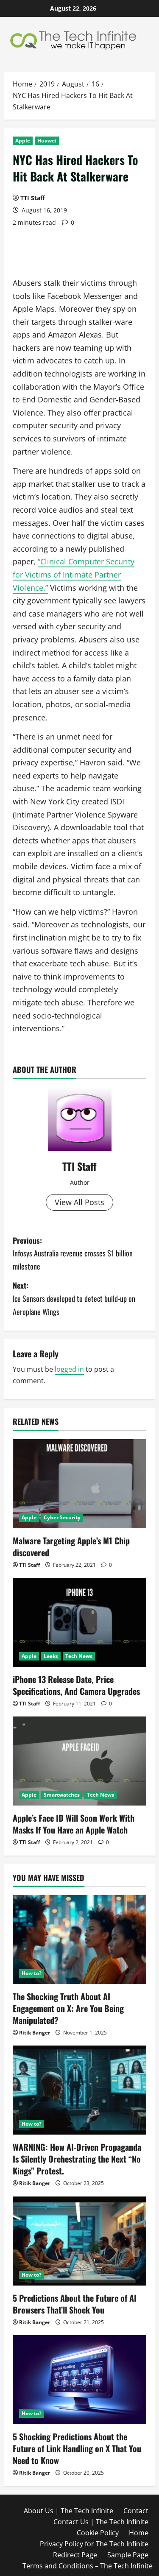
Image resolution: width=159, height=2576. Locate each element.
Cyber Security (62, 1517)
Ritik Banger (35, 2033)
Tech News (79, 1656)
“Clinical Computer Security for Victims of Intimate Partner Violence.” (74, 574)
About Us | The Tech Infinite (68, 2511)
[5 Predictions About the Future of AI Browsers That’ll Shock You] (79, 2241)
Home (139, 2533)
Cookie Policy (98, 2533)
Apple (23, 141)
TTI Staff (33, 198)
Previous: (73, 1253)
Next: (74, 1298)
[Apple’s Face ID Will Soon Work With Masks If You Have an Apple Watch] (79, 1761)
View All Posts (79, 1202)
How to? (32, 1973)
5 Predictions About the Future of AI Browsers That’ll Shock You (75, 2304)
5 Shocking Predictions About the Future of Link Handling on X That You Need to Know (77, 2448)
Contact (136, 2511)
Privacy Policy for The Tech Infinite (94, 2544)
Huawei (47, 141)
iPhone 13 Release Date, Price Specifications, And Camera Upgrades (76, 1685)
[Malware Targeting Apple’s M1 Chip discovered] (79, 1484)
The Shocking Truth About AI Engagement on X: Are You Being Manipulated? (68, 2008)
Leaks (51, 1656)
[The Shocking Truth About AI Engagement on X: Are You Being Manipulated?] (79, 1940)
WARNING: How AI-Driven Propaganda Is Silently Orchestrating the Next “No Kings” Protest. (77, 2159)
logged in (69, 1369)
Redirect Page (75, 2555)
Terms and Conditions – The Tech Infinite (88, 2566)
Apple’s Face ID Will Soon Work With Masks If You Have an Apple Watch (74, 1824)
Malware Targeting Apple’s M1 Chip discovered (71, 1546)
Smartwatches (62, 1795)
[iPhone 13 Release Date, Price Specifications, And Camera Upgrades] (79, 1622)
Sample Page (128, 2555)
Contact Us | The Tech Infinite (101, 2522)
